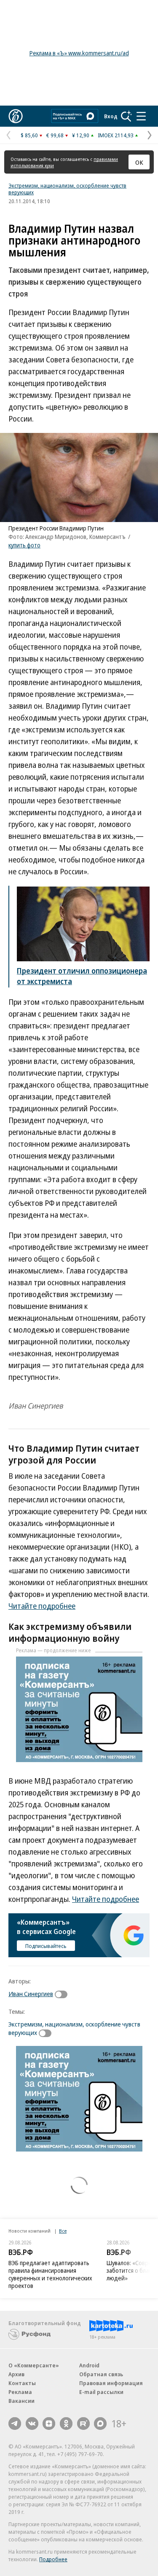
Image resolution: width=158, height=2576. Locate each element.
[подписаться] (63, 1994)
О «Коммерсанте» (34, 2365)
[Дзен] (49, 2424)
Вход (111, 116)
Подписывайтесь (46, 1946)
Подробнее (53, 2559)
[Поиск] (126, 116)
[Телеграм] (15, 2424)
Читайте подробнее (42, 1606)
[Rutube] (83, 2424)
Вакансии (21, 2401)
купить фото (24, 545)
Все (63, 2231)
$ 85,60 (29, 135)
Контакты (22, 2383)
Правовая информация (111, 2383)
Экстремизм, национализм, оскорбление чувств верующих (67, 189)
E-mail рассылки (101, 2392)
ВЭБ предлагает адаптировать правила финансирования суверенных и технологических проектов (50, 2274)
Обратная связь (101, 2374)
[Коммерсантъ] (16, 116)
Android (89, 2365)
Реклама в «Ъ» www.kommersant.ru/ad (79, 53)
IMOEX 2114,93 (116, 135)
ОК (139, 162)
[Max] (100, 2424)
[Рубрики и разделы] (141, 116)
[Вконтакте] (32, 2424)
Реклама (20, 2392)
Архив (16, 2374)
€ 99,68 (55, 135)
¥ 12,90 (81, 135)
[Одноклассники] (66, 2424)
